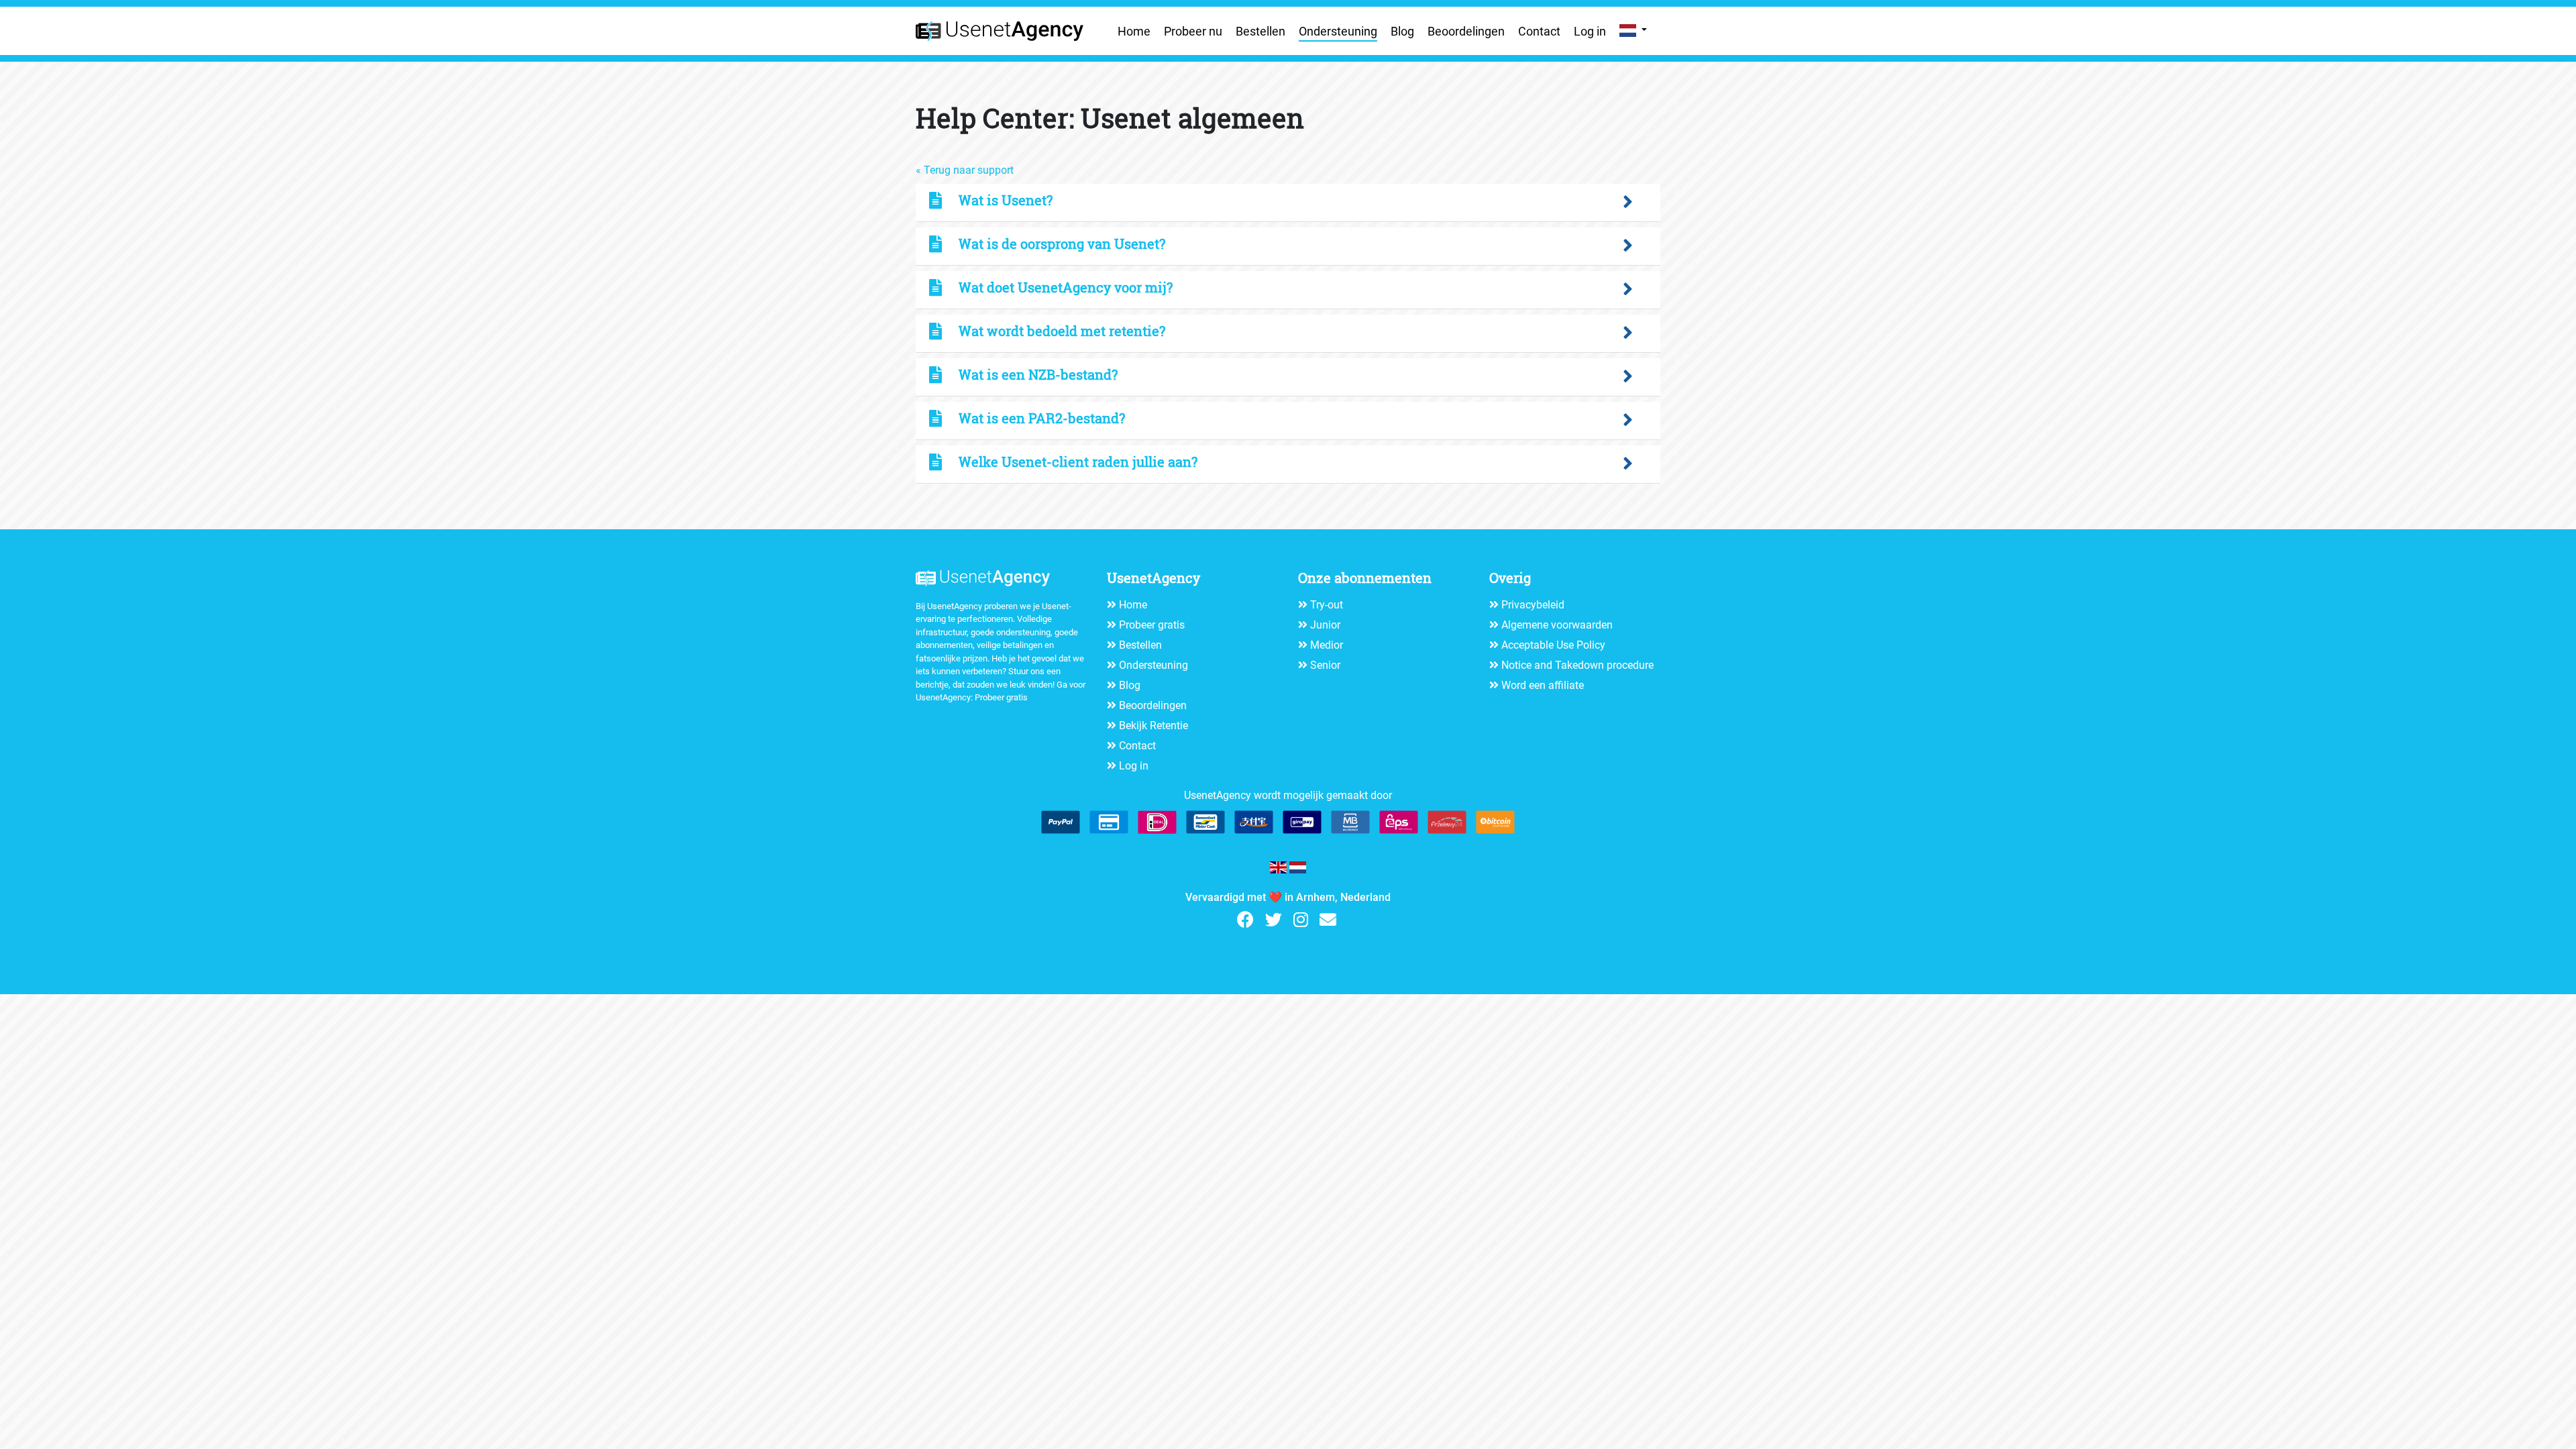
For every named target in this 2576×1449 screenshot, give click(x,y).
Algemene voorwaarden (1557, 625)
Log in (1590, 31)
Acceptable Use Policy (1553, 645)
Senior (1325, 665)
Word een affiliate (1543, 685)
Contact (1539, 31)
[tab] (1288, 203)
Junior (1325, 625)
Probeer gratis (1001, 697)
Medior (1327, 645)
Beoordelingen (1466, 31)
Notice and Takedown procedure (1577, 665)
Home (1134, 31)
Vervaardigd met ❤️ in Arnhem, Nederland (1288, 897)
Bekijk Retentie (1153, 726)
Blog (1402, 31)
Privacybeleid (1533, 605)
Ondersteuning (1338, 31)
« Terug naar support (965, 170)
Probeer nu (1193, 31)
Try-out (1327, 605)
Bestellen (1260, 31)
